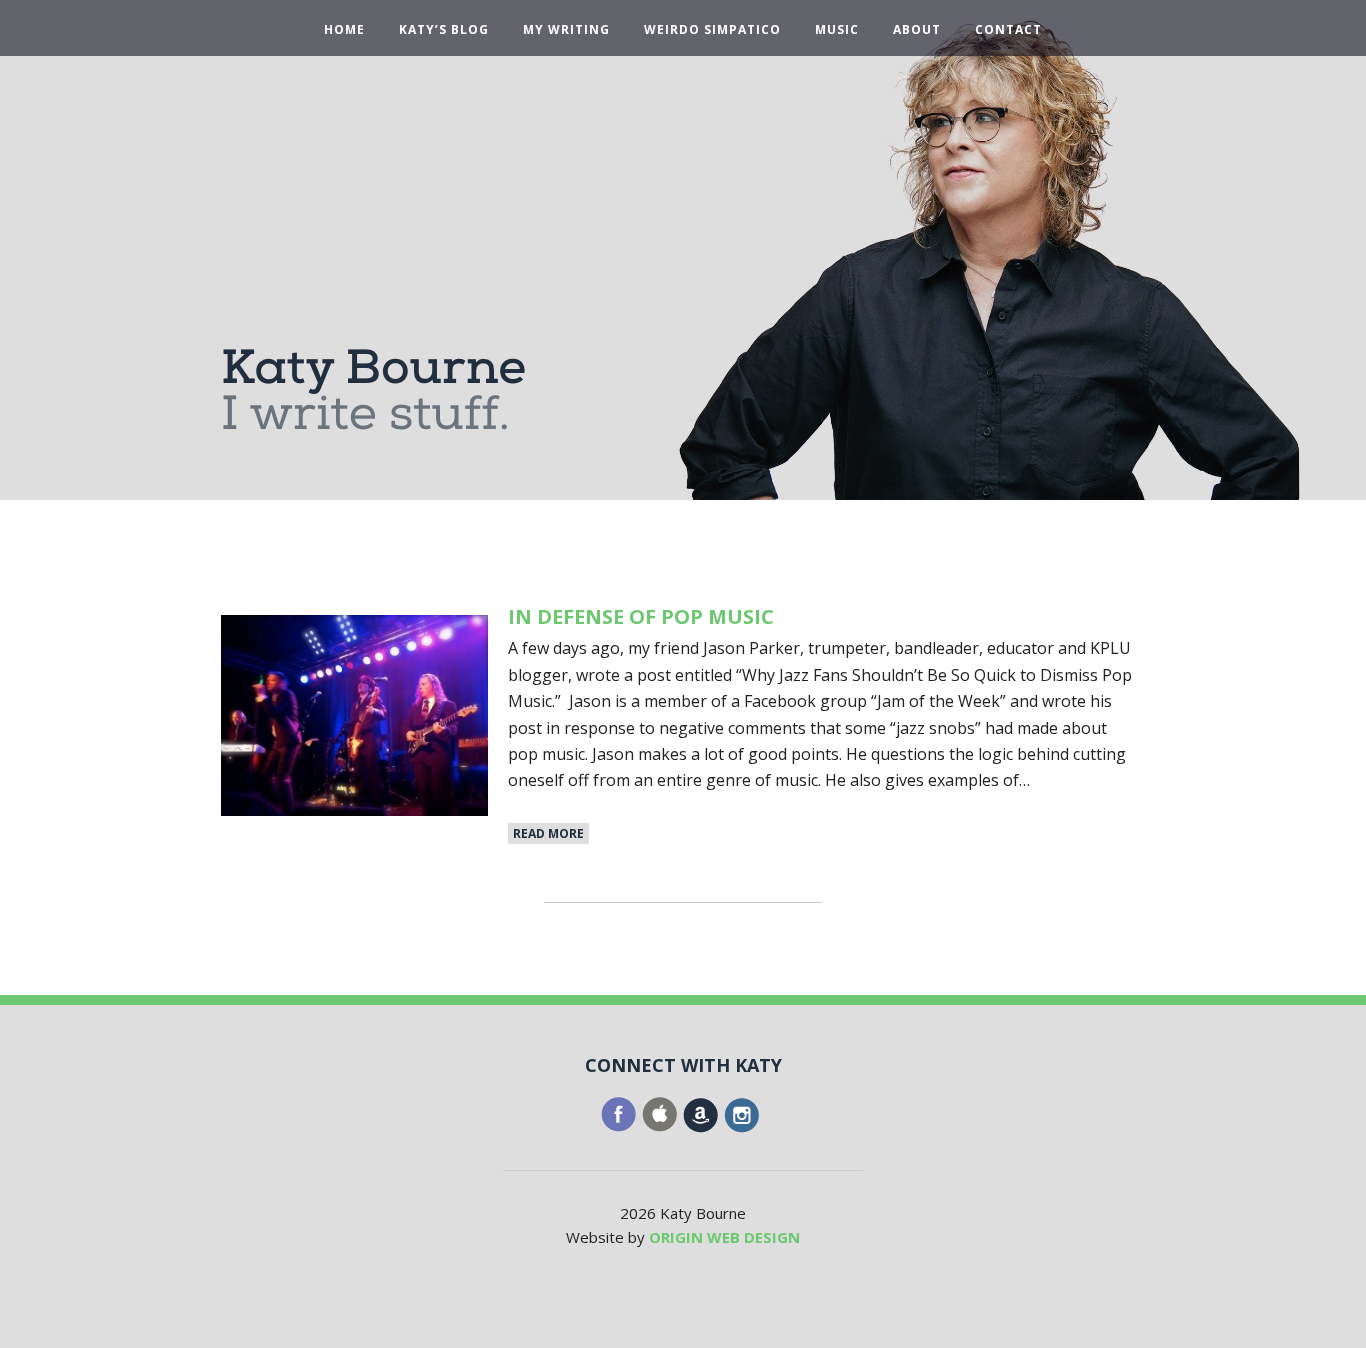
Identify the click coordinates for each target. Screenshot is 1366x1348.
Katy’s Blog (444, 30)
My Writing (566, 30)
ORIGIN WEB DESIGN (724, 1237)
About (917, 30)
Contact (1008, 30)
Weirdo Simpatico (712, 30)
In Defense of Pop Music (641, 616)
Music (837, 30)
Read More (548, 833)
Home (344, 30)
